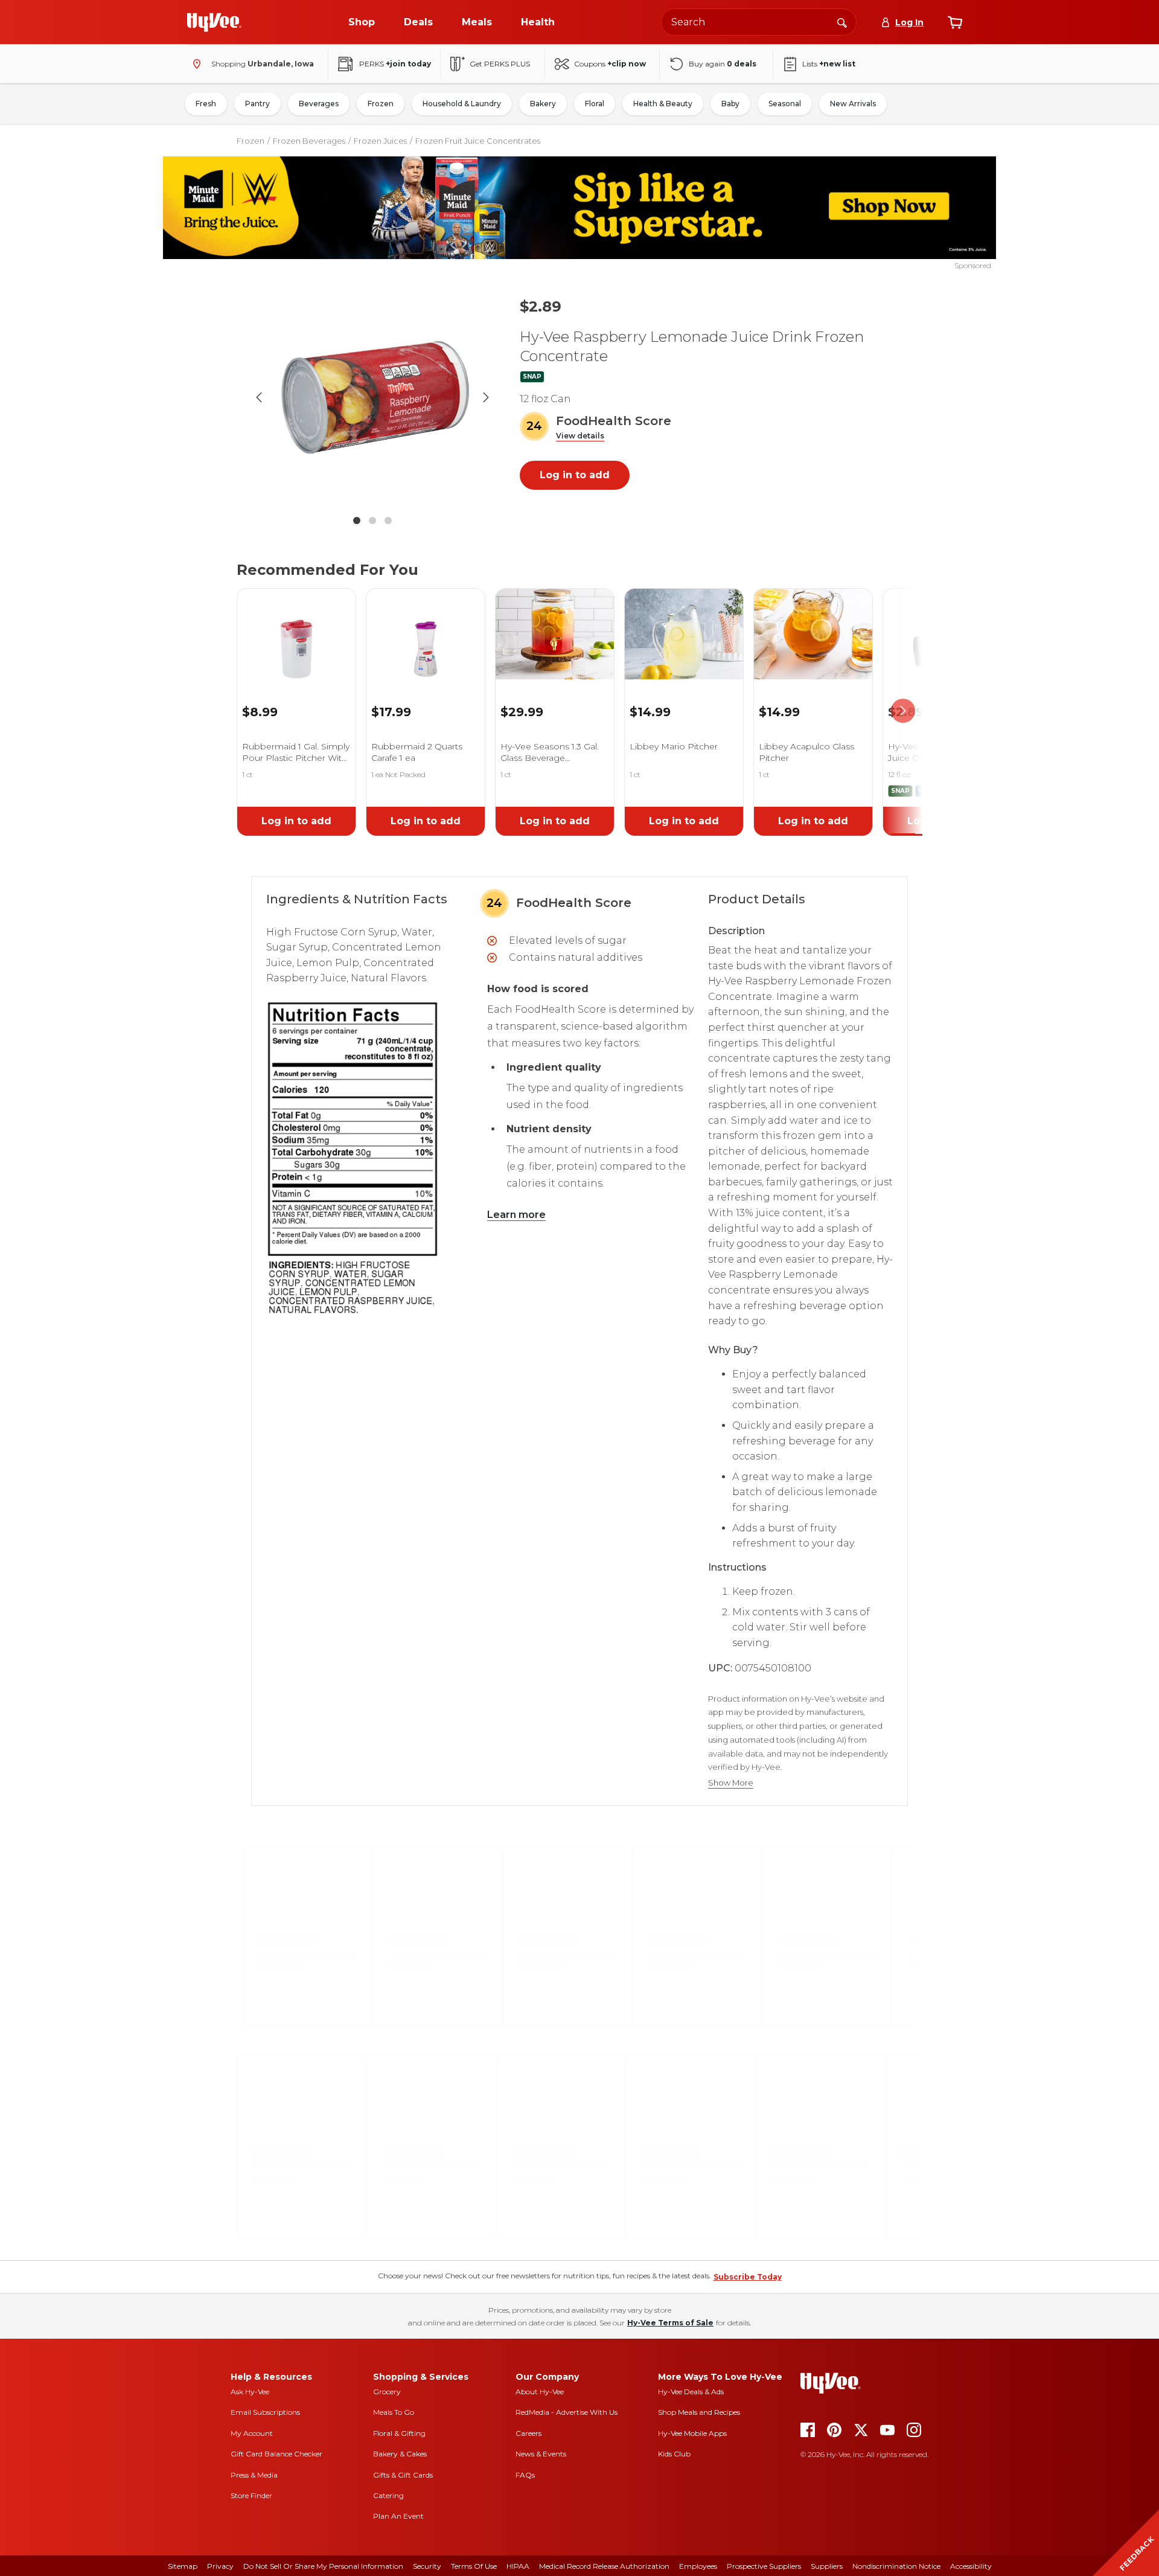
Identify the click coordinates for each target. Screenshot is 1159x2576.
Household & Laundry (462, 104)
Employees (698, 2566)
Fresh (206, 104)
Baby (730, 104)
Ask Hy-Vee (250, 2392)
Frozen (381, 104)
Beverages (319, 104)
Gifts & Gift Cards (403, 2475)
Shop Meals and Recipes (699, 2412)
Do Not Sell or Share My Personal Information (323, 2566)
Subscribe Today (748, 2277)
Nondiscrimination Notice (896, 2566)
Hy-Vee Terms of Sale (670, 2323)
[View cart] (955, 22)
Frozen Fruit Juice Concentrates (478, 141)
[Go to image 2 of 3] (372, 521)
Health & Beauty (663, 104)
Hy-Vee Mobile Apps (692, 2433)
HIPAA (518, 2566)
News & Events (541, 2454)
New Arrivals (853, 104)
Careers (528, 2433)
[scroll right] (903, 711)
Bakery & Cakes (400, 2454)
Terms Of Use (474, 2566)
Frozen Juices (380, 141)
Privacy (220, 2566)
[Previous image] (259, 397)
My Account (252, 2433)
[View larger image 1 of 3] (372, 397)
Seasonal (785, 104)
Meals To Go (394, 2412)
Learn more (516, 1215)
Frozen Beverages (309, 141)
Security (427, 2566)
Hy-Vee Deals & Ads (691, 2392)
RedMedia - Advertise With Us (567, 2412)
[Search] (842, 22)
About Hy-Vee (540, 2392)
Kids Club (674, 2454)
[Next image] (486, 397)
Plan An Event (398, 2516)
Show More (731, 1783)
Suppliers (827, 2566)
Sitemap (183, 2566)
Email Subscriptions (265, 2412)
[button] (580, 436)
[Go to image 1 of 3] (357, 521)
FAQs (525, 2475)
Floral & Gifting (399, 2433)
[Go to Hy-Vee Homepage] (214, 22)
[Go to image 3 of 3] (388, 521)
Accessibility (971, 2566)
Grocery (387, 2392)
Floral (595, 104)
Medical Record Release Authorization (604, 2566)
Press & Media (254, 2475)
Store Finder (251, 2495)
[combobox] (759, 22)
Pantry (257, 104)
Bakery (543, 104)
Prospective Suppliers (764, 2566)
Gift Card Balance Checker (276, 2454)
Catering (388, 2495)
